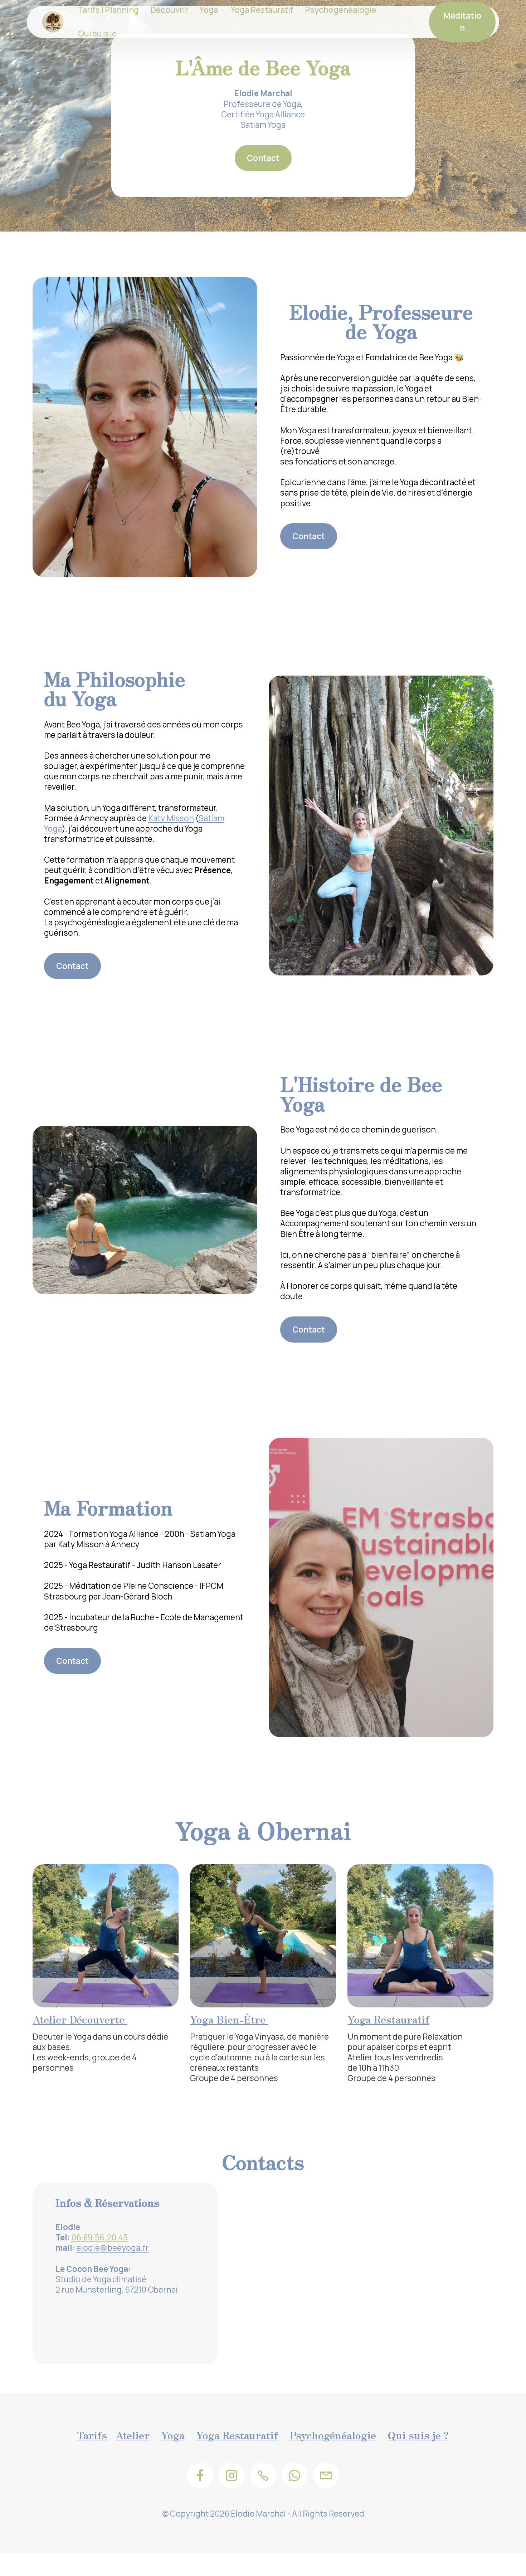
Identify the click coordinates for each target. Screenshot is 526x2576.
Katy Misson (171, 818)
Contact (263, 158)
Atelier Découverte (80, 2019)
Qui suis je (97, 33)
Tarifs (92, 2435)
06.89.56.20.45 (99, 2237)
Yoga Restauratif (388, 2019)
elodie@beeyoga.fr (113, 2248)
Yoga (173, 2435)
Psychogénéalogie (333, 2435)
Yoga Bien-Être (229, 2019)
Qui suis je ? (418, 2435)
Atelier (133, 2435)
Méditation (462, 22)
